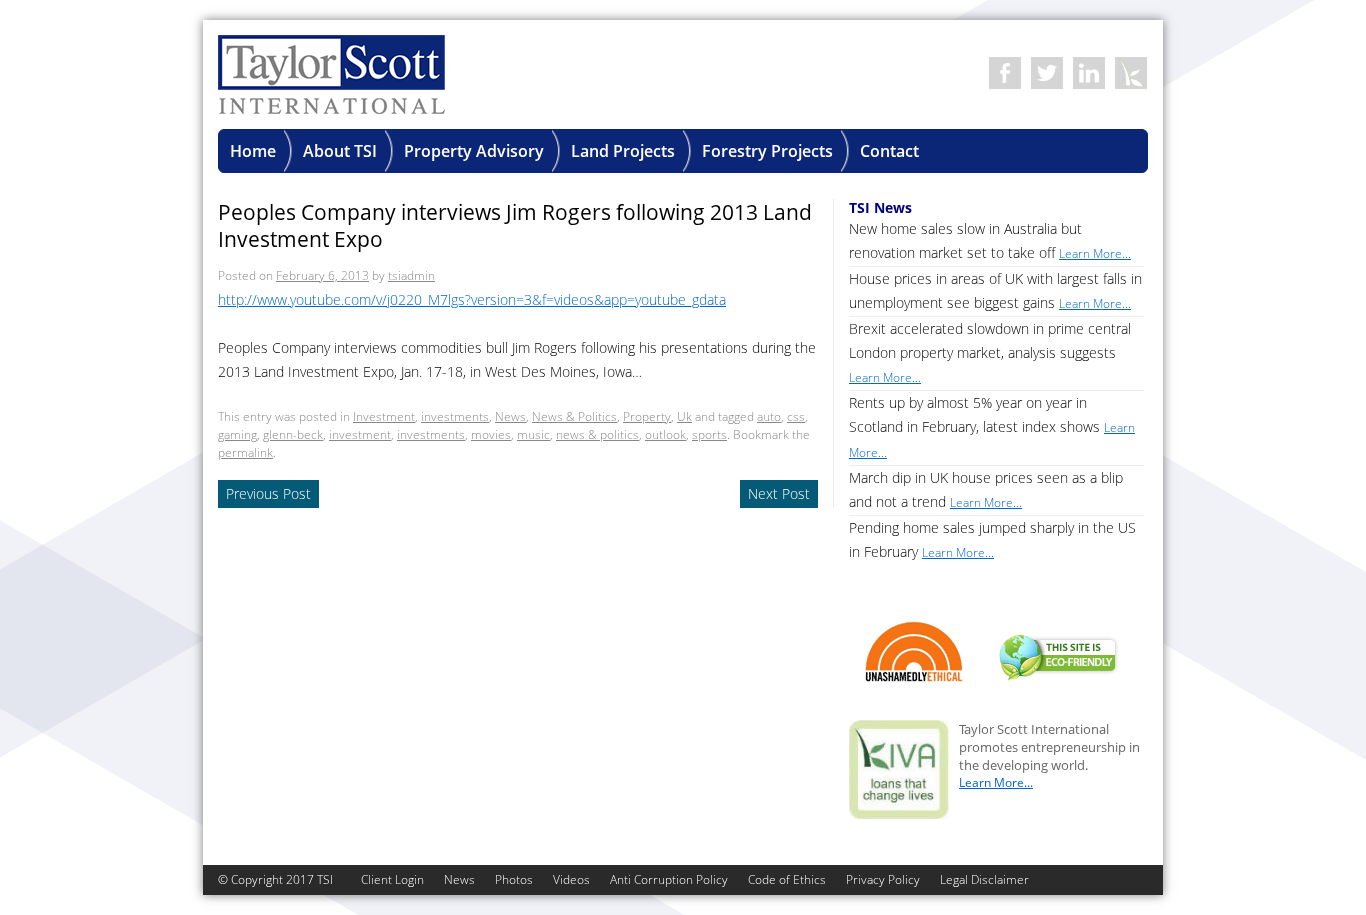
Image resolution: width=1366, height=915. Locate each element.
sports (709, 434)
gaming (237, 434)
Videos (571, 879)
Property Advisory (474, 151)
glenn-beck (293, 434)
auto (769, 416)
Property (647, 416)
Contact (889, 151)
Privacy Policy (883, 879)
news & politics (597, 434)
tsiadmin (411, 275)
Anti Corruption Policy (669, 879)
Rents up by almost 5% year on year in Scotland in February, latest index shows (992, 427)
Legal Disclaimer (984, 879)
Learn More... (996, 782)
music (533, 434)
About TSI (340, 151)
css (796, 416)
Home (253, 151)
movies (491, 434)
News (510, 416)
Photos (514, 879)
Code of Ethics (787, 879)
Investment (384, 416)
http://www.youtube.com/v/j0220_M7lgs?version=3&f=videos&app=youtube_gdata (472, 299)
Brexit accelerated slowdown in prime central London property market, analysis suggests (990, 352)
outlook (665, 434)
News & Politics (574, 416)
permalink (245, 452)
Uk (684, 416)
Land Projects (623, 151)
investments (455, 416)
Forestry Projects (767, 151)
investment (360, 434)
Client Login (392, 879)
